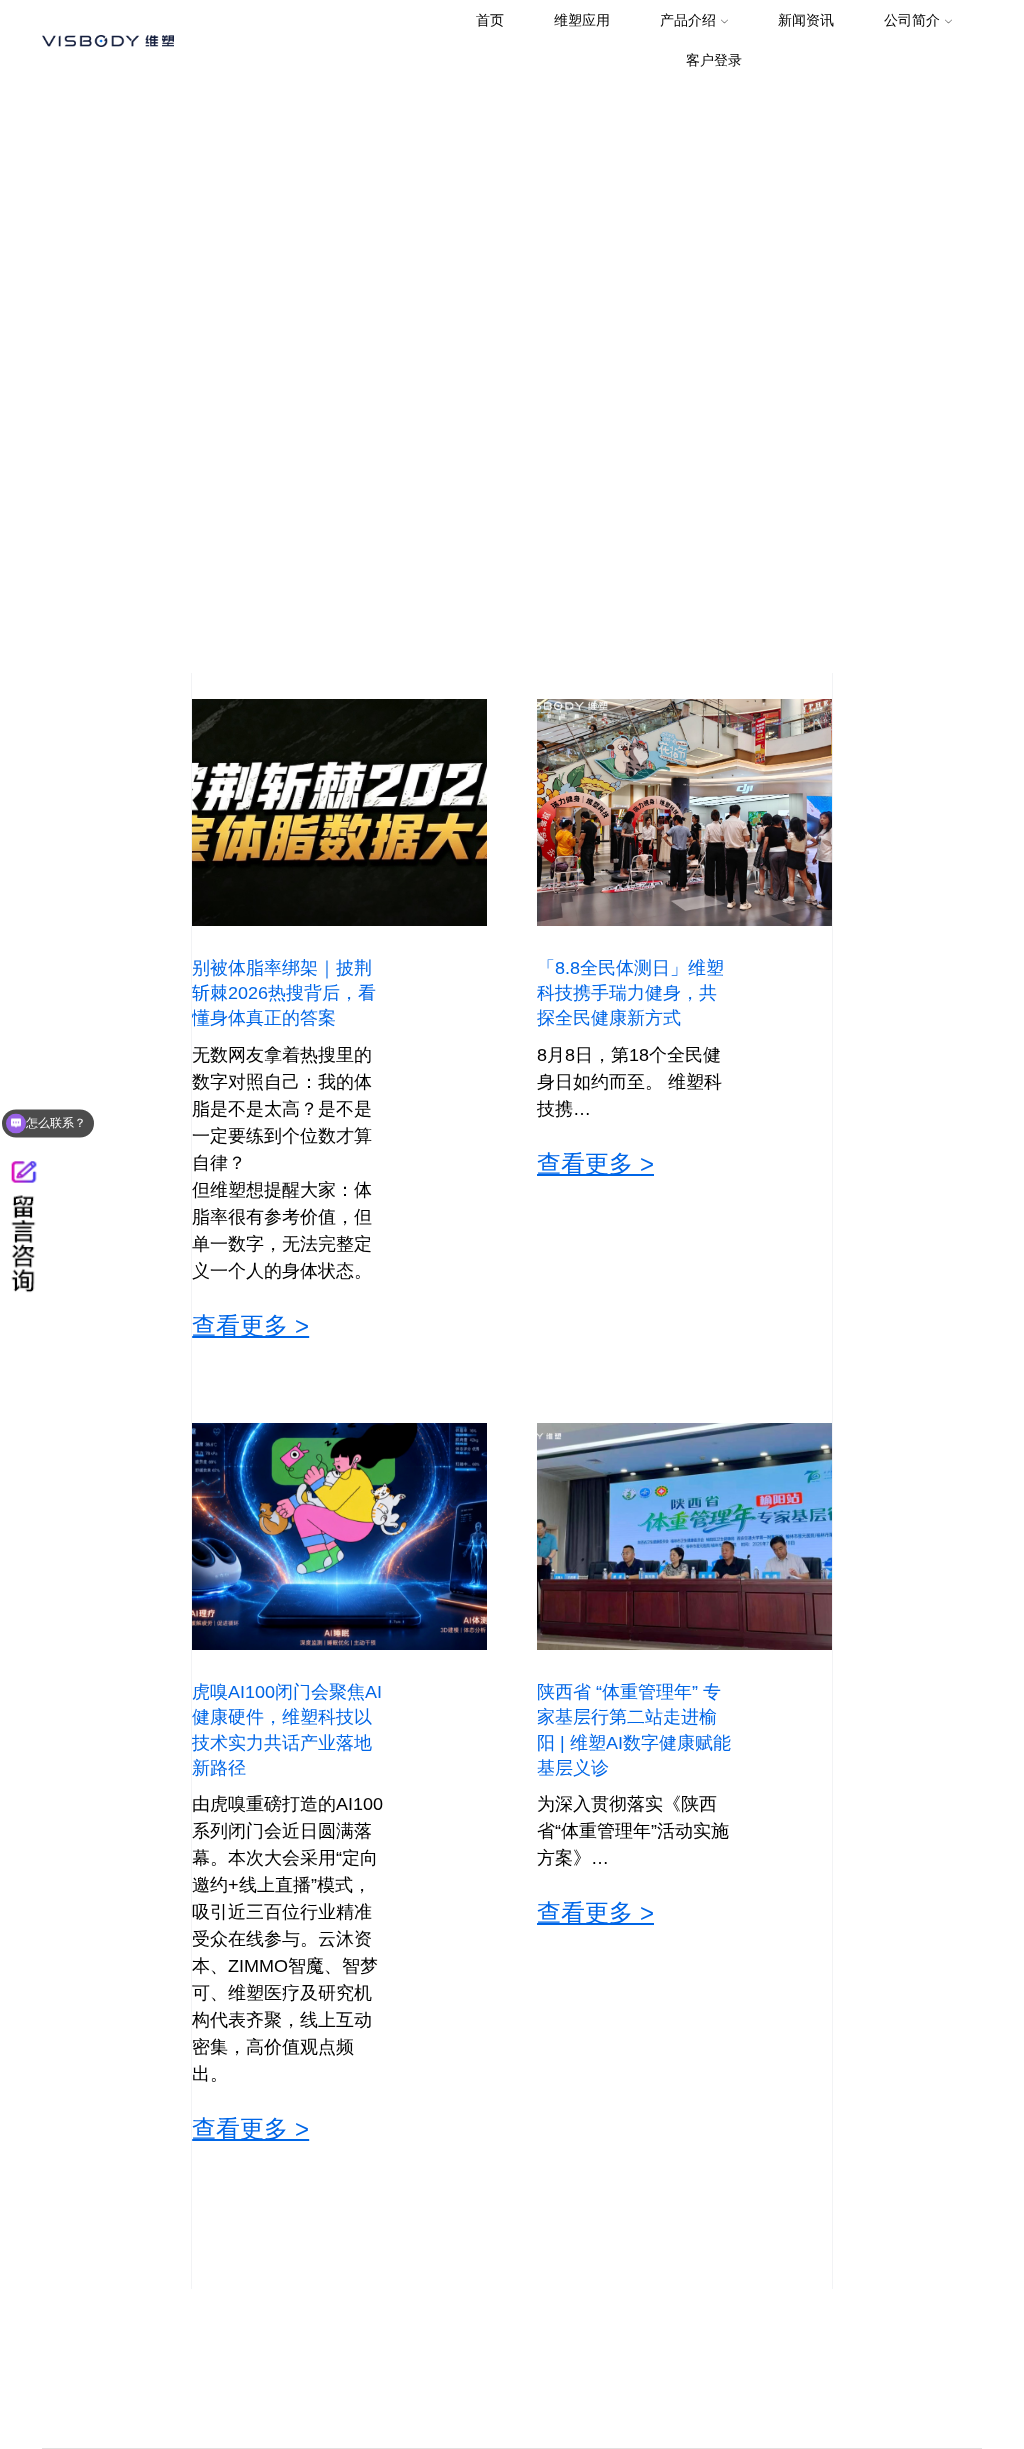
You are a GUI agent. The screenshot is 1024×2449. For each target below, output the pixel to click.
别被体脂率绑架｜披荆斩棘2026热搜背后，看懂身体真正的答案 (284, 993)
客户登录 (714, 60)
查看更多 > (250, 1326)
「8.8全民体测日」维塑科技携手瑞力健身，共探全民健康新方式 (630, 993)
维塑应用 (582, 20)
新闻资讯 (806, 20)
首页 (490, 20)
